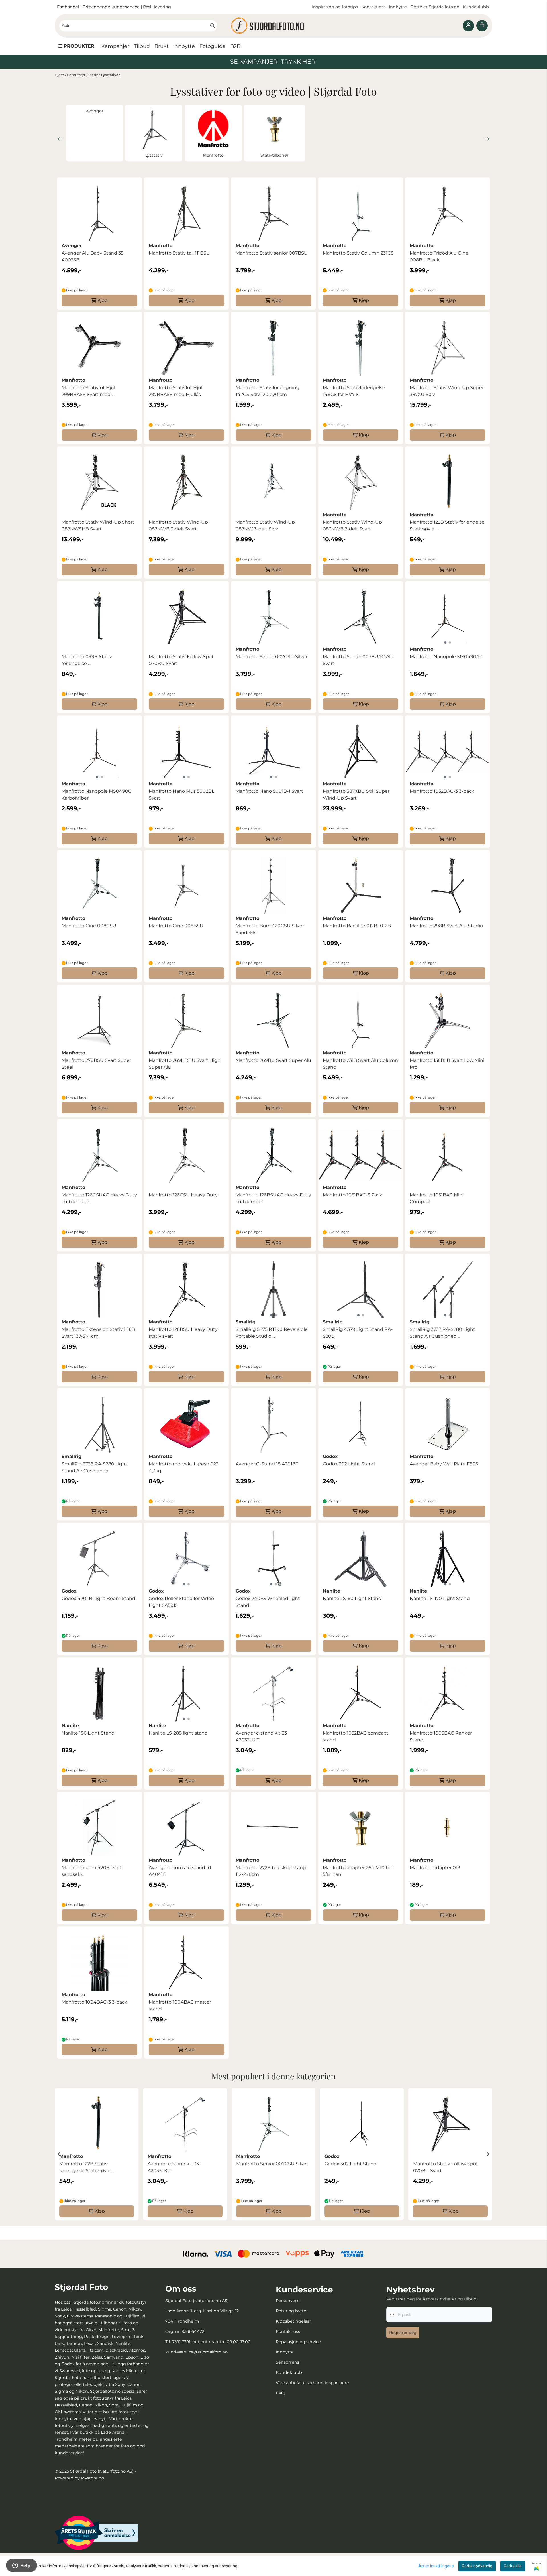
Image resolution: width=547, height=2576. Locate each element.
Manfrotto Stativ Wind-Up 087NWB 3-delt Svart (178, 525)
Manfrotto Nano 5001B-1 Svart (269, 791)
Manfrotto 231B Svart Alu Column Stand (360, 1064)
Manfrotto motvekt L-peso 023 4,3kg (184, 1467)
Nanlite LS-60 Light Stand (352, 1598)
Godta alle (513, 2566)
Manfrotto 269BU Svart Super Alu (273, 1060)
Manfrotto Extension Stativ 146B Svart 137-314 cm (98, 1333)
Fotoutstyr (77, 75)
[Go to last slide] (59, 2154)
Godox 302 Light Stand (349, 1464)
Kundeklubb (476, 7)
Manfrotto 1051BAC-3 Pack (353, 1195)
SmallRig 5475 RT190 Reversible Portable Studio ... (272, 1333)
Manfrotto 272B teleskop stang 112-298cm (271, 1871)
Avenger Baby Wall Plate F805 (444, 1464)
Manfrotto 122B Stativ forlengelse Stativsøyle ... (447, 525)
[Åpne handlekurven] (482, 26)
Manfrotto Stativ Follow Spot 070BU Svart (181, 660)
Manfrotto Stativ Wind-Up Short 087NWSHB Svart (98, 525)
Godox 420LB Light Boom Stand (98, 1598)
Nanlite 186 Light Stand (88, 1733)
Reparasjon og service (298, 2342)
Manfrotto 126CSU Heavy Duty (183, 1195)
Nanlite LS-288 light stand (178, 1733)
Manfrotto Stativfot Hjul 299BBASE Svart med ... (88, 391)
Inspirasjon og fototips (335, 7)
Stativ (94, 75)
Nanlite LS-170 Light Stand (440, 1598)
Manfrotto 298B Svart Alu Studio (446, 926)
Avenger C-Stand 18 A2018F (267, 1464)
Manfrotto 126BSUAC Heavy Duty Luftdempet (273, 1198)
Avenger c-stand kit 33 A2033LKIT (261, 1736)
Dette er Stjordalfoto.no (435, 7)
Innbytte (398, 7)
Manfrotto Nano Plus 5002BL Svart (181, 795)
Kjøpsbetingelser (293, 2321)
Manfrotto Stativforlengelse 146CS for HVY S (354, 391)
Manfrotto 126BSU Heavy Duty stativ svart (183, 1333)
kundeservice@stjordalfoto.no (196, 2352)
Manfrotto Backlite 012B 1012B (357, 926)
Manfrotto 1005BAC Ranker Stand (441, 1736)
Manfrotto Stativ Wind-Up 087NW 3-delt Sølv (265, 525)
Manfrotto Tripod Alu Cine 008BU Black (439, 256)
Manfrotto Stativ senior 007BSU (272, 253)
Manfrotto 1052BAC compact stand (356, 1736)
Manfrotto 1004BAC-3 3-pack (94, 2002)
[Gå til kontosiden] (468, 26)
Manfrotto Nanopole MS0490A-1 (446, 657)
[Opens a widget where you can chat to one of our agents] (21, 2566)
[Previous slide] (60, 139)
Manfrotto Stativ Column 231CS (358, 253)
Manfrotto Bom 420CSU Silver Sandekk (270, 929)
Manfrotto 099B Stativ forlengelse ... (87, 660)
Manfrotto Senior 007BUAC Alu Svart (358, 660)
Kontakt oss (373, 7)
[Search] (213, 26)
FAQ (280, 2393)
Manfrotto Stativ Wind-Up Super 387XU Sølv (447, 391)
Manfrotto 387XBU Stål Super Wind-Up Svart (356, 795)
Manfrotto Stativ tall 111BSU (179, 253)
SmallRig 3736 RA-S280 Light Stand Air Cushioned (94, 1467)
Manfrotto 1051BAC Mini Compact (437, 1198)
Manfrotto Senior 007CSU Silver (272, 657)
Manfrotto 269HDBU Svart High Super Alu (185, 1064)
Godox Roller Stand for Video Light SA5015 (181, 1602)
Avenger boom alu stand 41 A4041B (180, 1871)
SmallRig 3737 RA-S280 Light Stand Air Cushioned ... (442, 1333)
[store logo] (273, 26)
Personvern (288, 2301)
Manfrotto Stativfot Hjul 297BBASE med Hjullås (175, 391)
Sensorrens (287, 2362)
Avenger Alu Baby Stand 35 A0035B (92, 256)
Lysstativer (110, 75)
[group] (97, 2154)
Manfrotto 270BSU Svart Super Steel (96, 1064)
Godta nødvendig (477, 2566)
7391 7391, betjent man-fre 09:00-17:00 (211, 2342)
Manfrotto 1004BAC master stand (180, 2005)
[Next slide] (487, 139)
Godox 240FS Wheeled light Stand (268, 1602)
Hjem (60, 75)
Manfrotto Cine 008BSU (176, 926)
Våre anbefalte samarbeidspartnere (312, 2383)
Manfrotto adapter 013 (435, 1868)
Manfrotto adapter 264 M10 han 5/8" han (359, 1871)
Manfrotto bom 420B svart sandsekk (92, 1871)
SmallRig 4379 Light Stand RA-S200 (358, 1333)
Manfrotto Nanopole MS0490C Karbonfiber (97, 795)
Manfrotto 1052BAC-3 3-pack (442, 791)
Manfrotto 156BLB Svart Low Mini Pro (447, 1064)
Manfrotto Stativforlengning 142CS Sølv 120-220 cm (268, 391)
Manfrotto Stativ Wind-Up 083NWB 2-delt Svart (352, 525)
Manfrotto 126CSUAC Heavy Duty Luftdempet (99, 1198)
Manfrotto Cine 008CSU (89, 926)
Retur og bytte (291, 2311)
